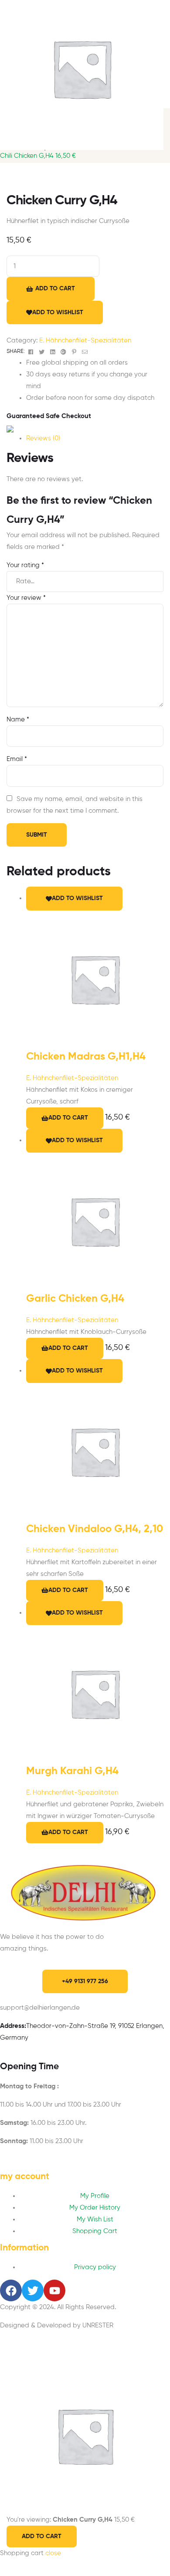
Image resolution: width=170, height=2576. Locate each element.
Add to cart (55, 289)
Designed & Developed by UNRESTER (57, 2325)
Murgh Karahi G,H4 (72, 1771)
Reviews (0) (43, 438)
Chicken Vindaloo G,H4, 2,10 (95, 1529)
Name (18, 720)
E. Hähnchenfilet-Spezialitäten (85, 341)
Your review (26, 598)
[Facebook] (11, 2290)
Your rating (25, 565)
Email (17, 759)
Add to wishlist (58, 312)
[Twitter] (33, 2290)
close (53, 2553)
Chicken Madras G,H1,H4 (86, 1057)
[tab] (95, 438)
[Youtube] (54, 2290)
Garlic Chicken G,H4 (75, 1299)
